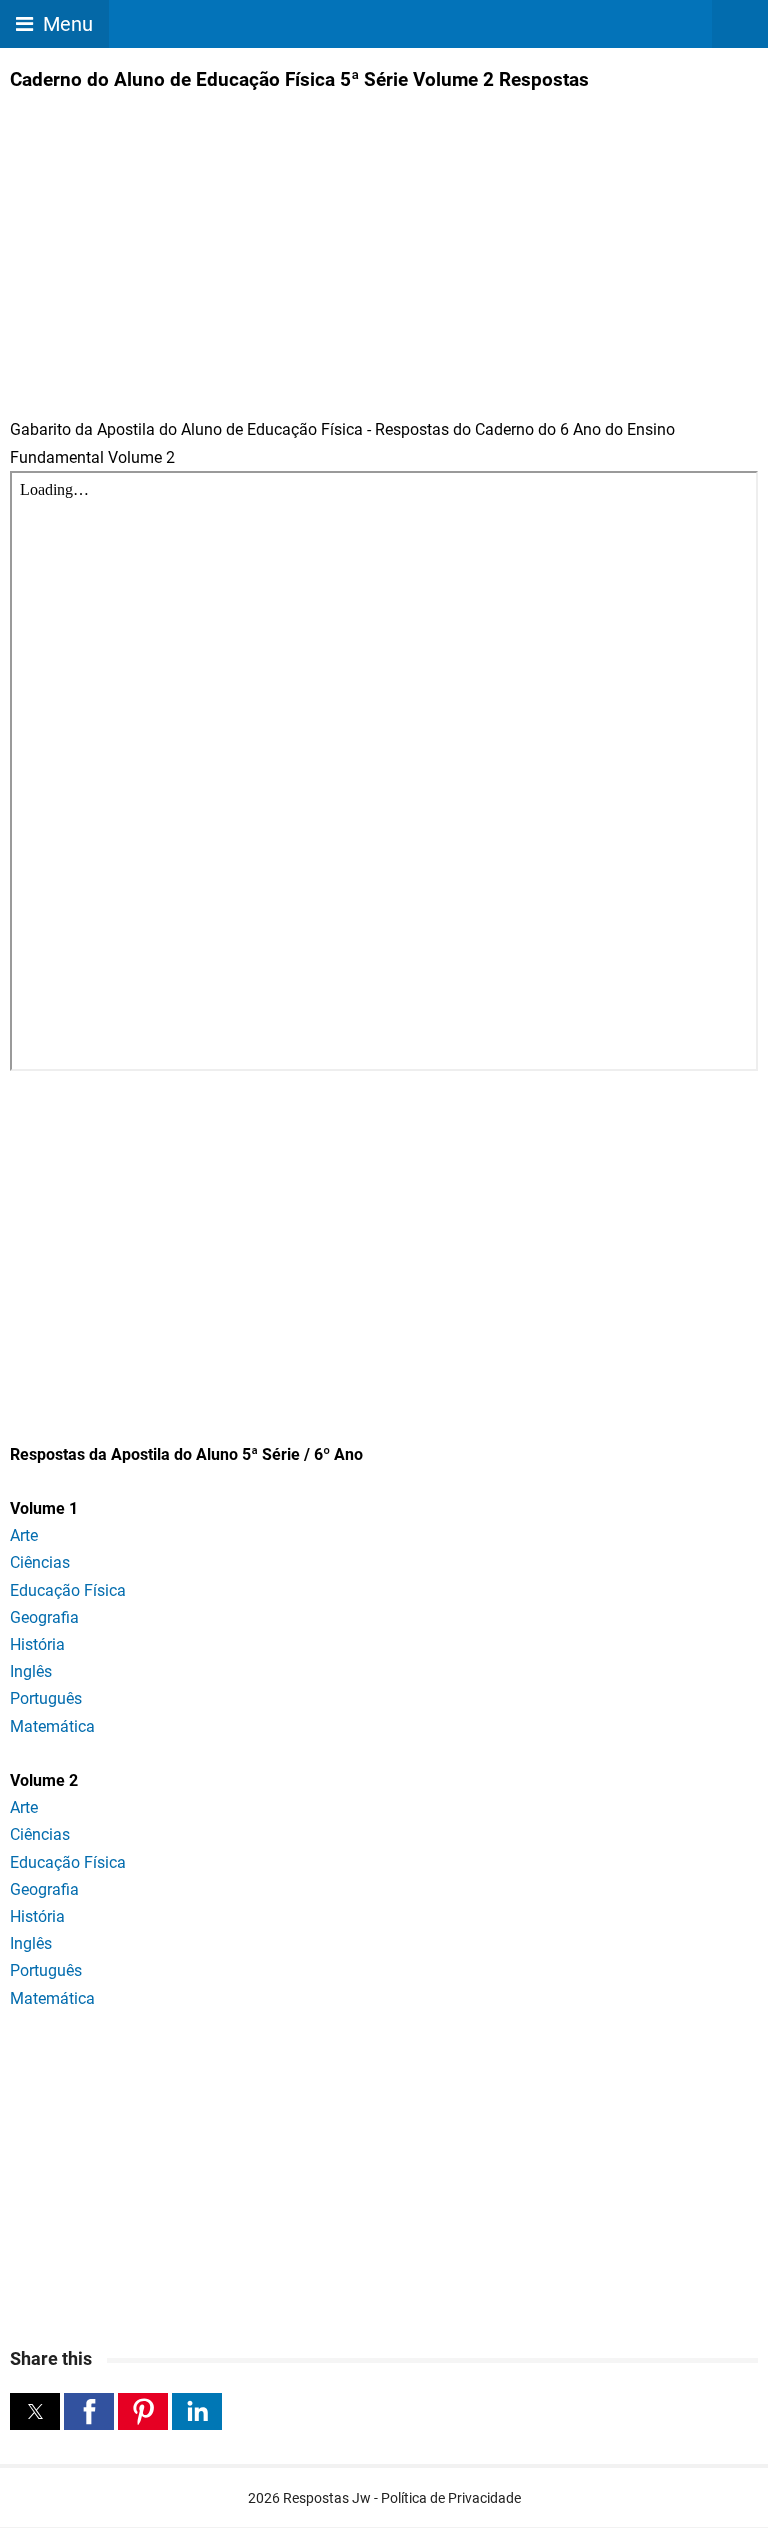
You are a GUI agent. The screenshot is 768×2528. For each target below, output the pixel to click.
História (37, 1644)
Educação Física (68, 1590)
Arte (24, 1535)
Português (46, 1698)
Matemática (52, 1726)
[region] (384, 1246)
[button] (35, 2411)
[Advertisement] (178, 241)
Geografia (44, 1617)
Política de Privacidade (451, 2498)
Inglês (31, 1671)
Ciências (40, 1562)
